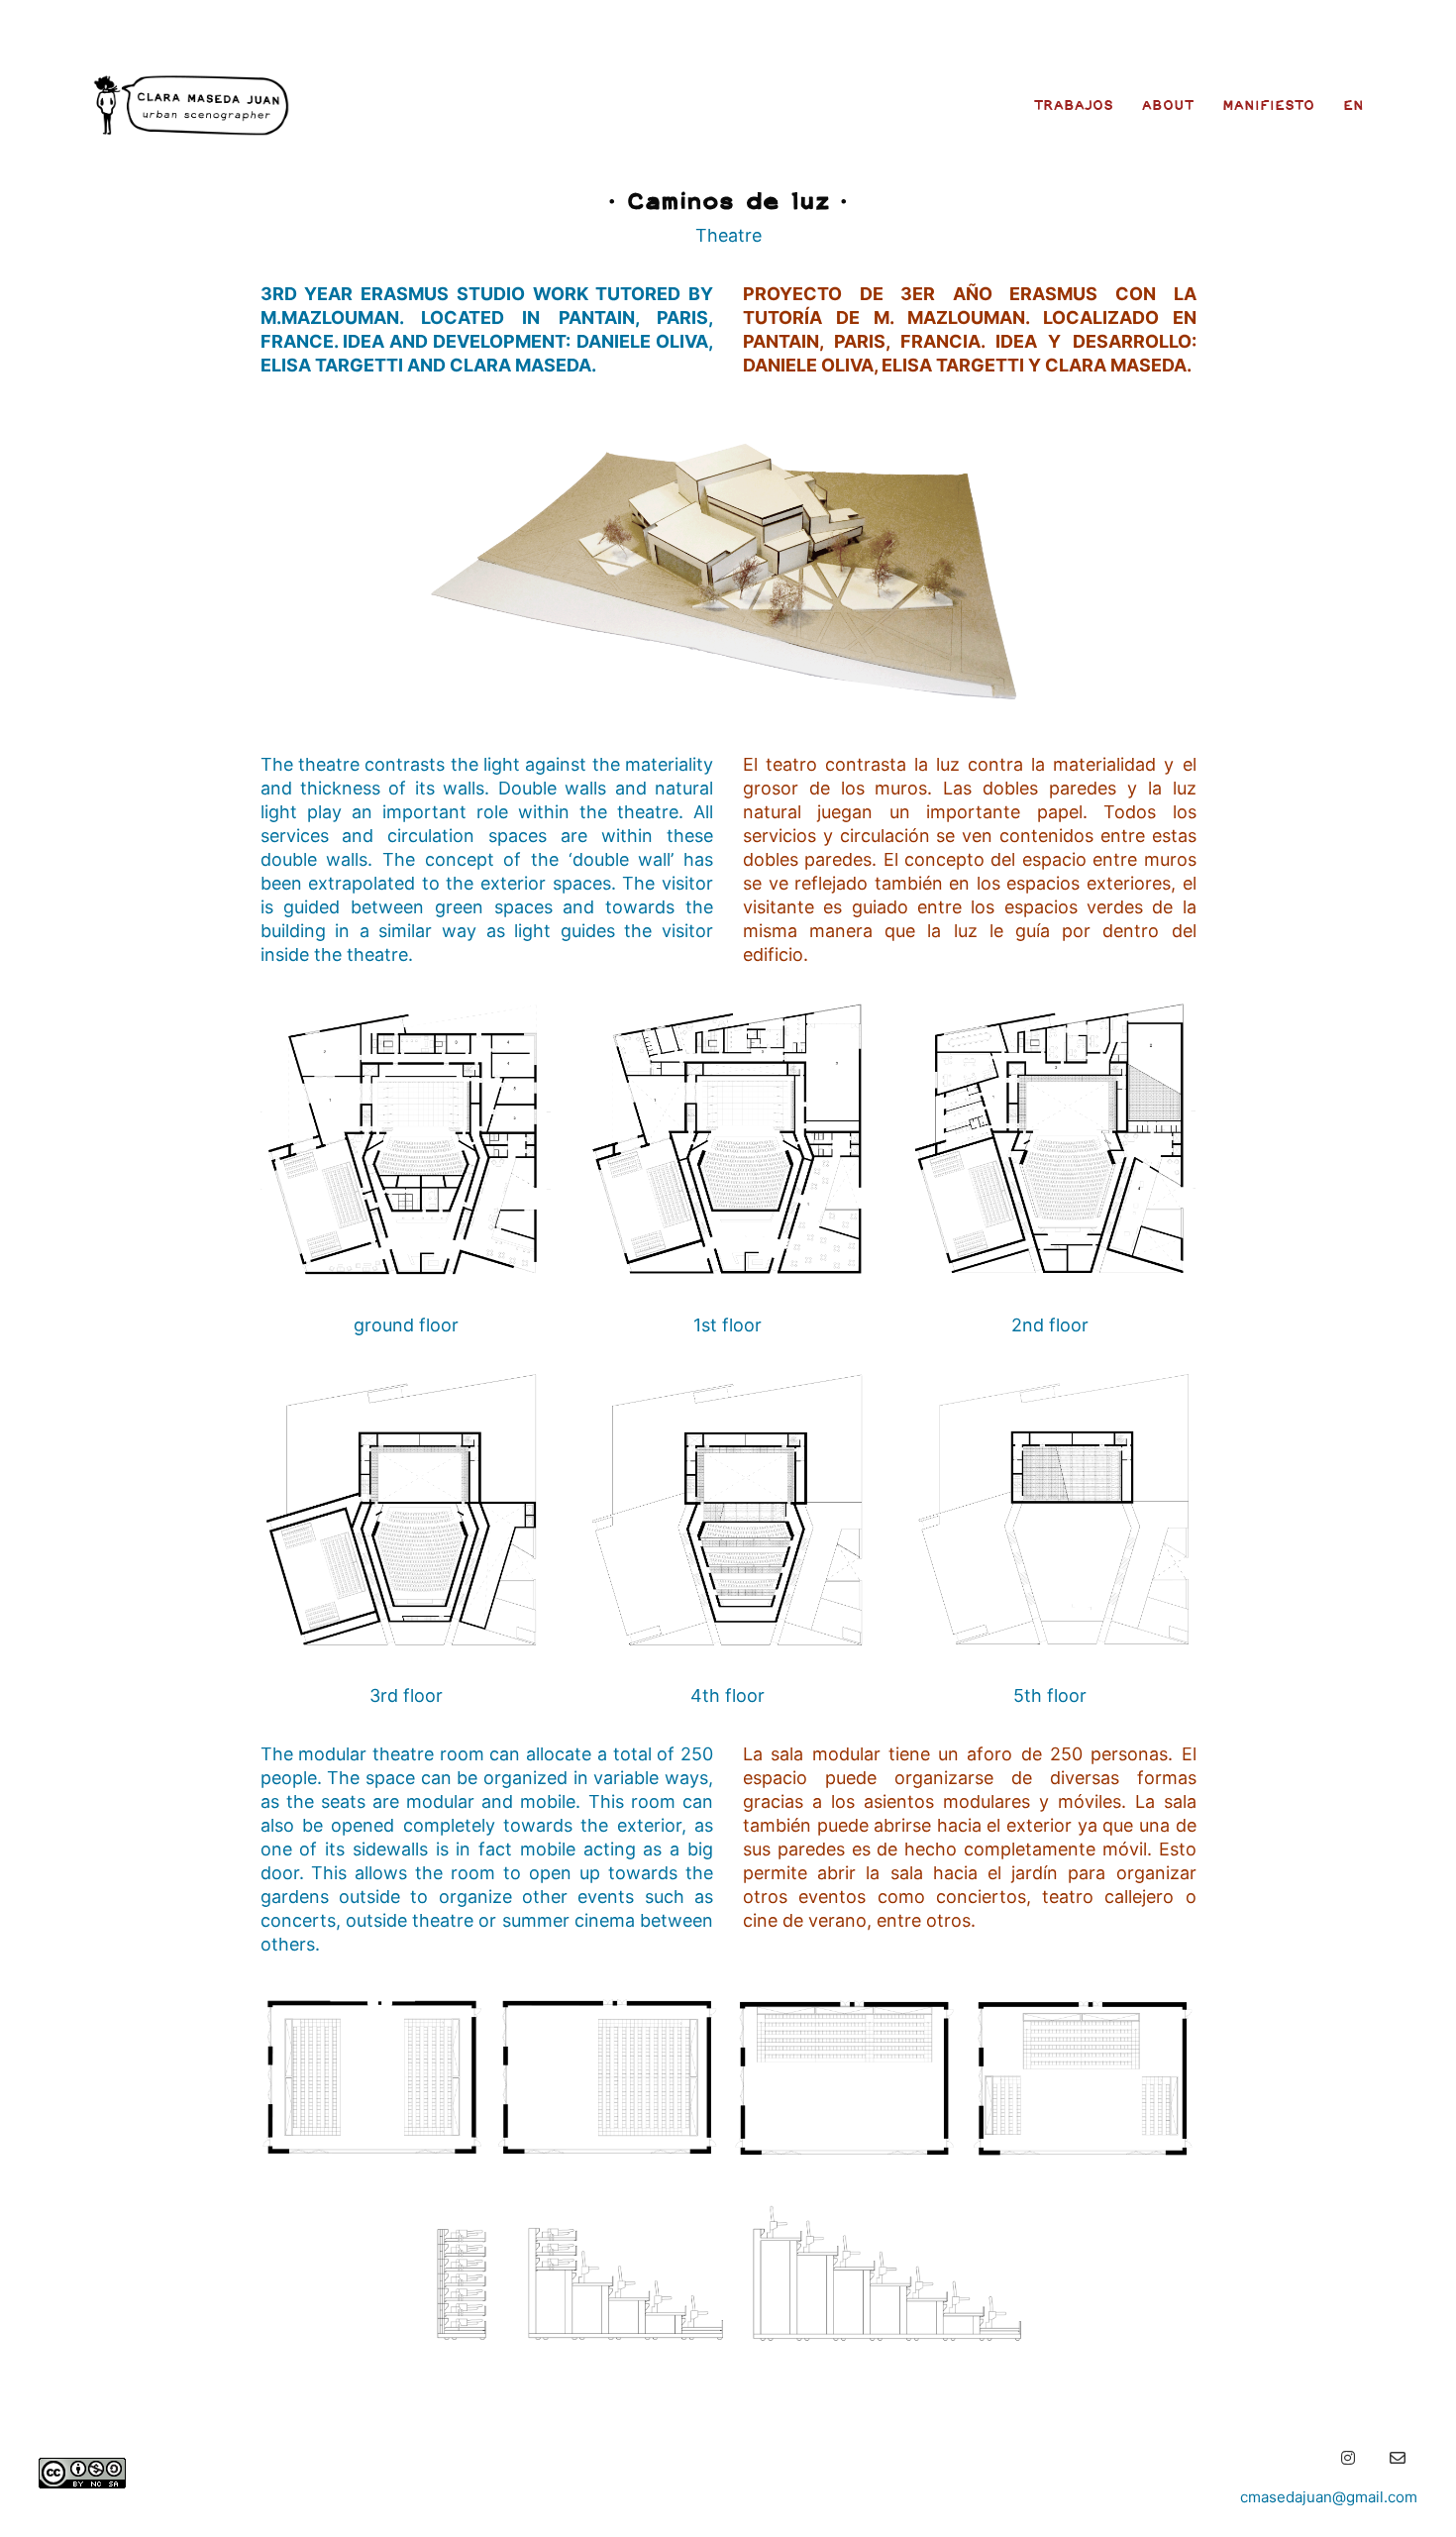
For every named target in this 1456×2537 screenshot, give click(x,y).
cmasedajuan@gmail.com (1329, 2497)
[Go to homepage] (191, 105)
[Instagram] (1348, 2458)
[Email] (1398, 2458)
